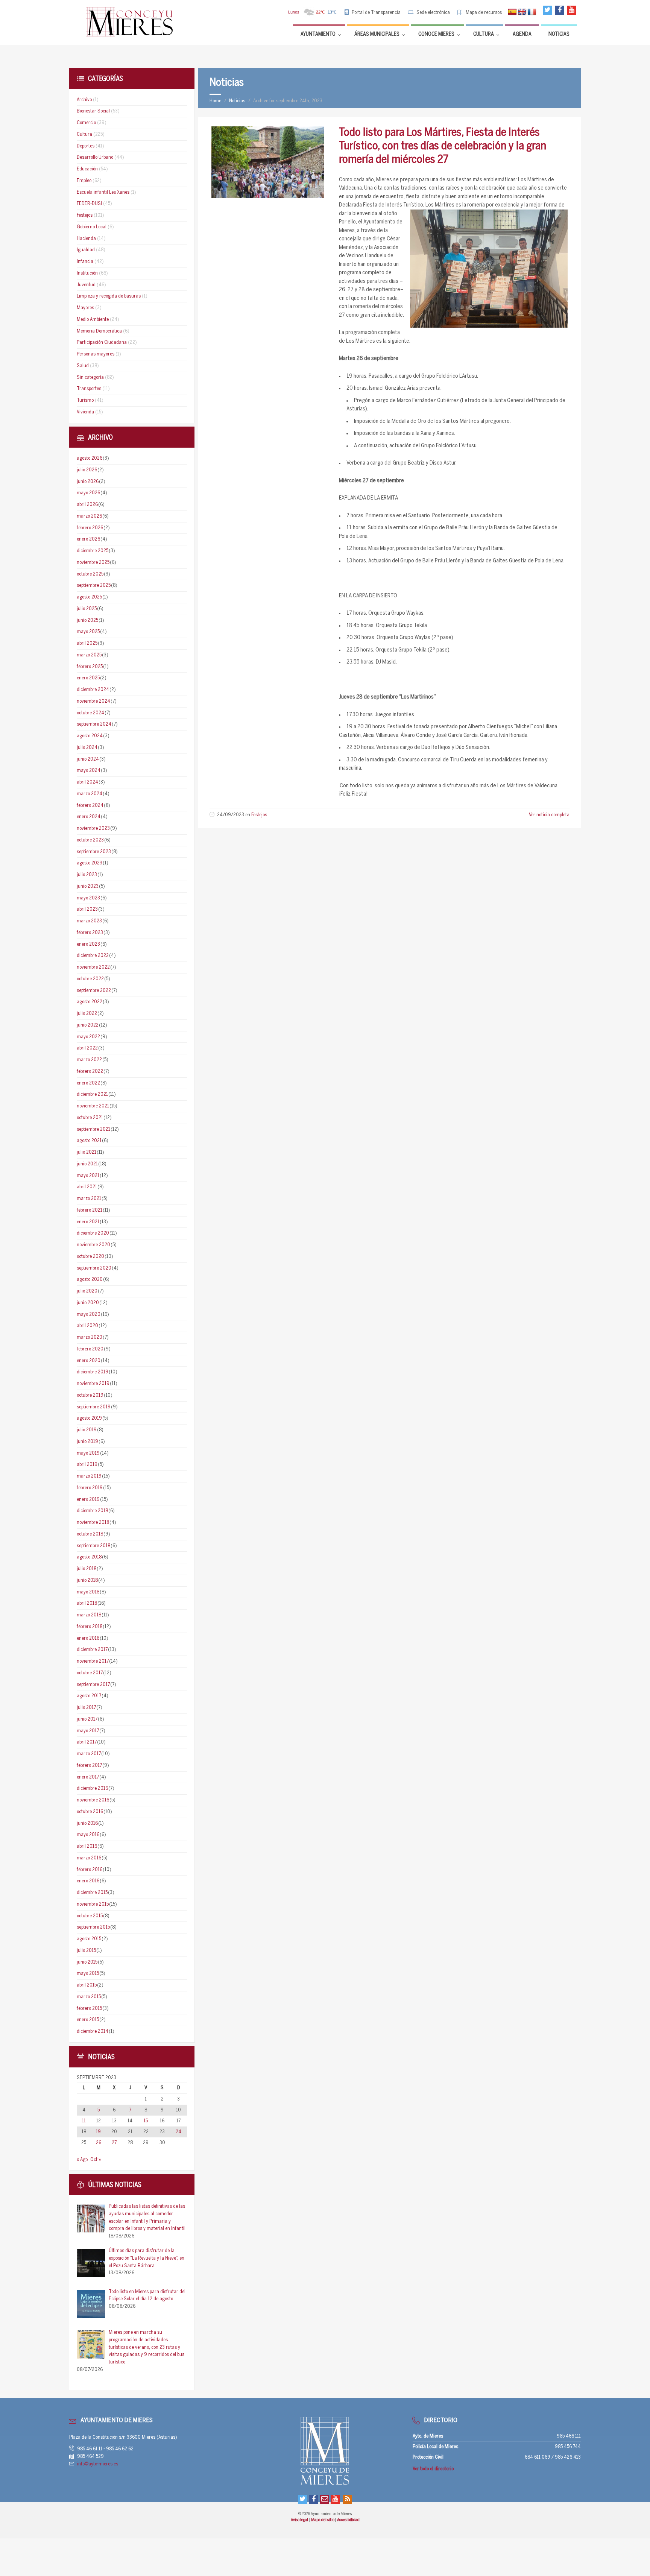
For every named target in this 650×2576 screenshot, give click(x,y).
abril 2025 (87, 643)
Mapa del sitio (323, 2520)
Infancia (85, 262)
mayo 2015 (88, 1974)
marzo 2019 (89, 1476)
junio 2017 (87, 1719)
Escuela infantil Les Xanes (103, 192)
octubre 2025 (90, 574)
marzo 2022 (89, 1060)
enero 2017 (88, 1777)
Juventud (86, 285)
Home (215, 101)
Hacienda (86, 239)
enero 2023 (88, 944)
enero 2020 (89, 1361)
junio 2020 (88, 1303)
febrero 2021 (90, 1210)
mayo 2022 (88, 1037)
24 (178, 2132)
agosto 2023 (90, 863)
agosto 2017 (89, 1696)
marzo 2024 (90, 794)
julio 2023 (87, 875)
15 (146, 2121)
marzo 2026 (89, 516)
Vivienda (85, 412)
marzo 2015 (89, 1997)
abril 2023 (87, 909)
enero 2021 (88, 1222)
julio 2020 (87, 1291)
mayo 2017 (88, 1731)
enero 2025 (88, 678)
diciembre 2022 (93, 956)
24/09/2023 (231, 815)
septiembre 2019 (94, 1407)
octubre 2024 (90, 713)
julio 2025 (87, 609)
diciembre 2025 (93, 551)
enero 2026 (88, 539)
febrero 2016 (90, 1870)
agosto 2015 (89, 1939)
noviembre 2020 (93, 1245)
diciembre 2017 (92, 1650)
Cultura (84, 134)
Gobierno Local (92, 227)
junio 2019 (87, 1442)
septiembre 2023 (94, 852)
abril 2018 (87, 1603)
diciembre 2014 (93, 2031)
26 (99, 2143)
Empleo (84, 181)
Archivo (84, 100)
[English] (522, 12)
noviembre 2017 (93, 1661)
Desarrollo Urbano (95, 157)
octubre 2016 (90, 1812)
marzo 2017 (89, 1754)
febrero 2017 (89, 1766)
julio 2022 (87, 1014)
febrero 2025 (90, 667)
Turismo (85, 400)
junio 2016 (87, 1823)
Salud (83, 366)
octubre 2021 (90, 1118)
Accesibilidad (348, 2520)
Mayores (85, 308)
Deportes (86, 146)
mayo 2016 (88, 1835)
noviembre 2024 (93, 701)
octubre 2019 (90, 1395)
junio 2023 (88, 886)
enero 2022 (88, 1083)
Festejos (259, 815)
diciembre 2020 (93, 1233)
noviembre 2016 (93, 1800)
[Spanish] (512, 12)
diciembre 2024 (93, 690)
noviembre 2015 (93, 1904)
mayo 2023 (88, 898)
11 (84, 2121)
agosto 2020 (90, 1280)
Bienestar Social (93, 111)
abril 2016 (87, 1846)
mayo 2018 (88, 1592)
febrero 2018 (90, 1627)
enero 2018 (88, 1638)
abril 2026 (87, 505)
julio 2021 (87, 1152)
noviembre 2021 (93, 1106)
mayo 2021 (88, 1176)
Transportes (89, 389)
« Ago (82, 2160)
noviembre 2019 (93, 1384)
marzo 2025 (89, 655)
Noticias (237, 101)
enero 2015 (88, 2020)
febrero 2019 (90, 1488)
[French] (532, 12)
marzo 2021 (89, 1199)
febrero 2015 (89, 2009)
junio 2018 (87, 1580)
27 (114, 2143)
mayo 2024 (89, 771)
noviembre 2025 (93, 563)
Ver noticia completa (549, 815)
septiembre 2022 (94, 991)
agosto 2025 (89, 597)
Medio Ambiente (93, 320)
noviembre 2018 (93, 1523)
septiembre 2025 (94, 586)
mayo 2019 (88, 1453)
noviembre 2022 (93, 967)
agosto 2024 (90, 736)
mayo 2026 (88, 493)
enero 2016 (88, 1881)
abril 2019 (87, 1465)
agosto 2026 (90, 458)
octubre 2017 (90, 1673)
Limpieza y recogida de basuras (109, 296)
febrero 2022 (90, 1072)
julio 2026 (87, 470)
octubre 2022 (90, 979)
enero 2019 (88, 1500)
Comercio (86, 123)
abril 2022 (87, 1048)
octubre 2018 (90, 1534)
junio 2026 (88, 482)
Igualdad (86, 250)
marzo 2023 (89, 921)
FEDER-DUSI (89, 204)
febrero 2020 (90, 1349)
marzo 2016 (89, 1858)
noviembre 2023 (93, 829)
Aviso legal (300, 2520)
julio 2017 (86, 1708)
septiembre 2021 (93, 1129)
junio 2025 (87, 620)
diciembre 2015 (92, 1893)
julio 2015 (86, 1951)
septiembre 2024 (94, 724)
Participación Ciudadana (102, 343)
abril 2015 (87, 1985)
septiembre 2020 (94, 1268)
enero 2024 (89, 817)
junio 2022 (88, 1025)
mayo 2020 (89, 1315)
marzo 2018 (89, 1615)
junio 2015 (87, 1962)
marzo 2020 (90, 1337)
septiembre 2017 (93, 1685)
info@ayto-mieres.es (98, 2464)
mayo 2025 (88, 632)
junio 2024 (88, 759)
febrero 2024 (90, 806)
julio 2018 (87, 1569)
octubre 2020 (90, 1257)
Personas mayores (96, 354)
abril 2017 (87, 1742)
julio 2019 (87, 1430)
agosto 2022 (90, 1002)
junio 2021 (87, 1164)
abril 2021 (87, 1187)
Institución (87, 273)
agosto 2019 (89, 1418)
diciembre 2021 (92, 1094)
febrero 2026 (90, 528)
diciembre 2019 (93, 1372)
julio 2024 (87, 748)
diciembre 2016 (92, 1788)
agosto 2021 (89, 1141)
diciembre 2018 (92, 1511)
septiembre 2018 (93, 1546)
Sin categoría (90, 377)
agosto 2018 (89, 1557)
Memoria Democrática (99, 331)
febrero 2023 (90, 933)
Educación (87, 169)
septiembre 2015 (93, 1927)
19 (98, 2132)
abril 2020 (87, 1326)
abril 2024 (87, 782)
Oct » (96, 2160)
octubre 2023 (90, 840)
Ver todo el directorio (433, 2469)
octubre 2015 (90, 1916)
